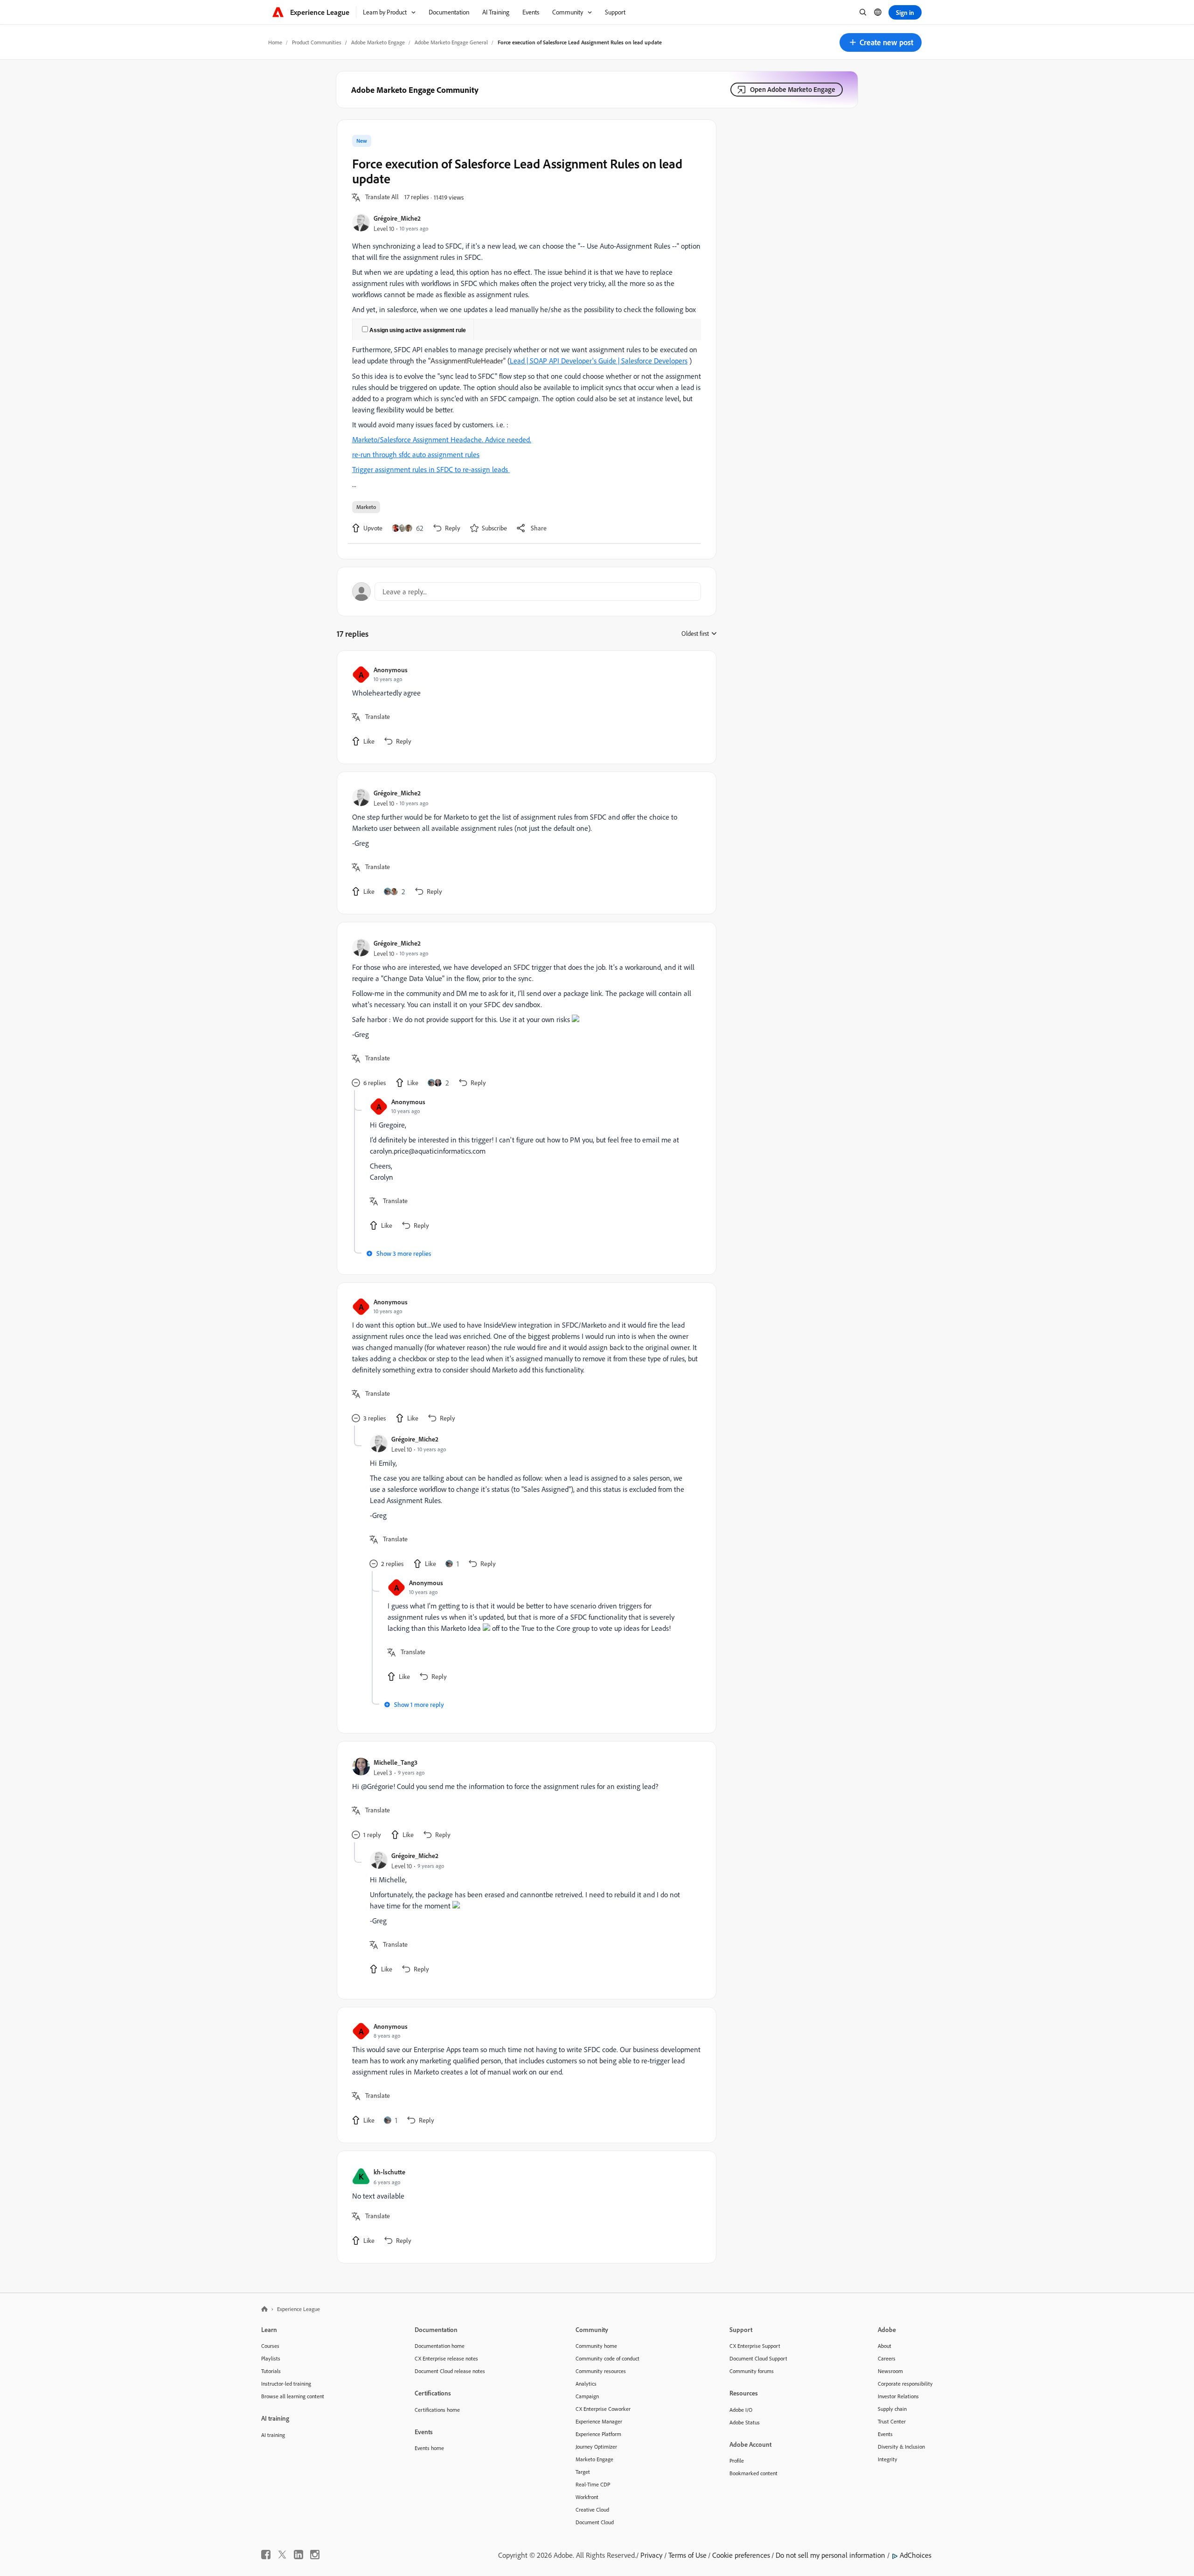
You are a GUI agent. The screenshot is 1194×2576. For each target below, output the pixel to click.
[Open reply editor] (527, 592)
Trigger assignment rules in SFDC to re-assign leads (431, 469)
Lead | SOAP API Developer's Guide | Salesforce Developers (599, 361)
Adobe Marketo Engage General (451, 42)
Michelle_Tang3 (396, 1762)
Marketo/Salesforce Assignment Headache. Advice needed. (442, 439)
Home (275, 42)
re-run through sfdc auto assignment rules (416, 454)
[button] (881, 42)
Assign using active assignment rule (418, 330)
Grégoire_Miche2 (397, 218)
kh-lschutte (389, 2172)
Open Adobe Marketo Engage (793, 89)
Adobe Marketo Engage (378, 42)
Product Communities (317, 42)
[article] (524, 707)
